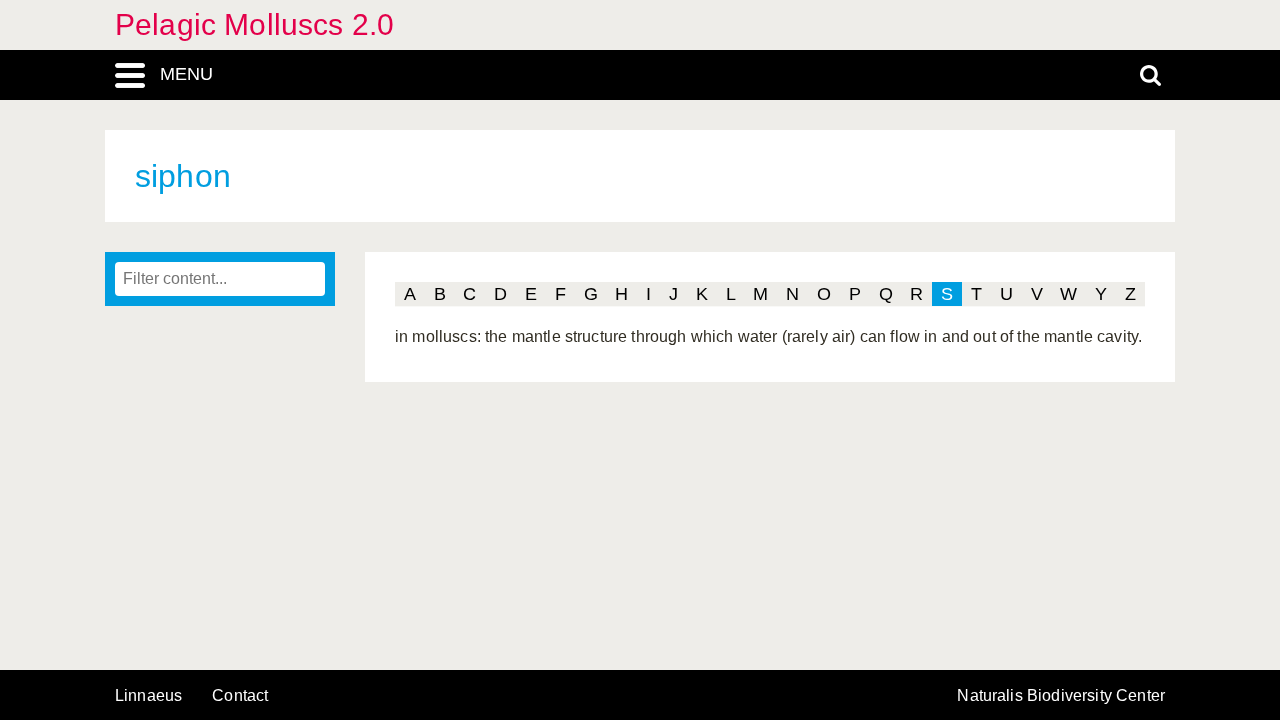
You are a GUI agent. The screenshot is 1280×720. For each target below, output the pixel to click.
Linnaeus (148, 696)
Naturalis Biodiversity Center (1061, 696)
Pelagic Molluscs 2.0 (254, 24)
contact (240, 695)
